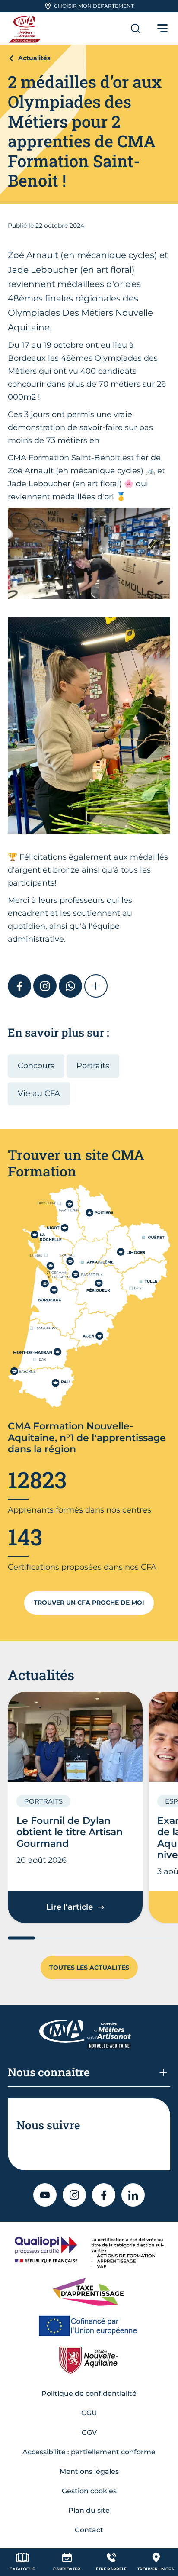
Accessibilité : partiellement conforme (89, 2452)
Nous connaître (49, 2072)
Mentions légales (89, 2471)
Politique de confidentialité (89, 2393)
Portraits (93, 1066)
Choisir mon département (94, 6)
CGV (89, 2432)
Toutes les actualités (89, 1968)
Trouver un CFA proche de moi (89, 1603)
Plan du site (89, 2510)
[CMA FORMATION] (26, 28)
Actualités (34, 58)
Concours (36, 1066)
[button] (96, 986)
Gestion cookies (89, 2491)
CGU (89, 2413)
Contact (89, 2530)
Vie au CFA (39, 1093)
